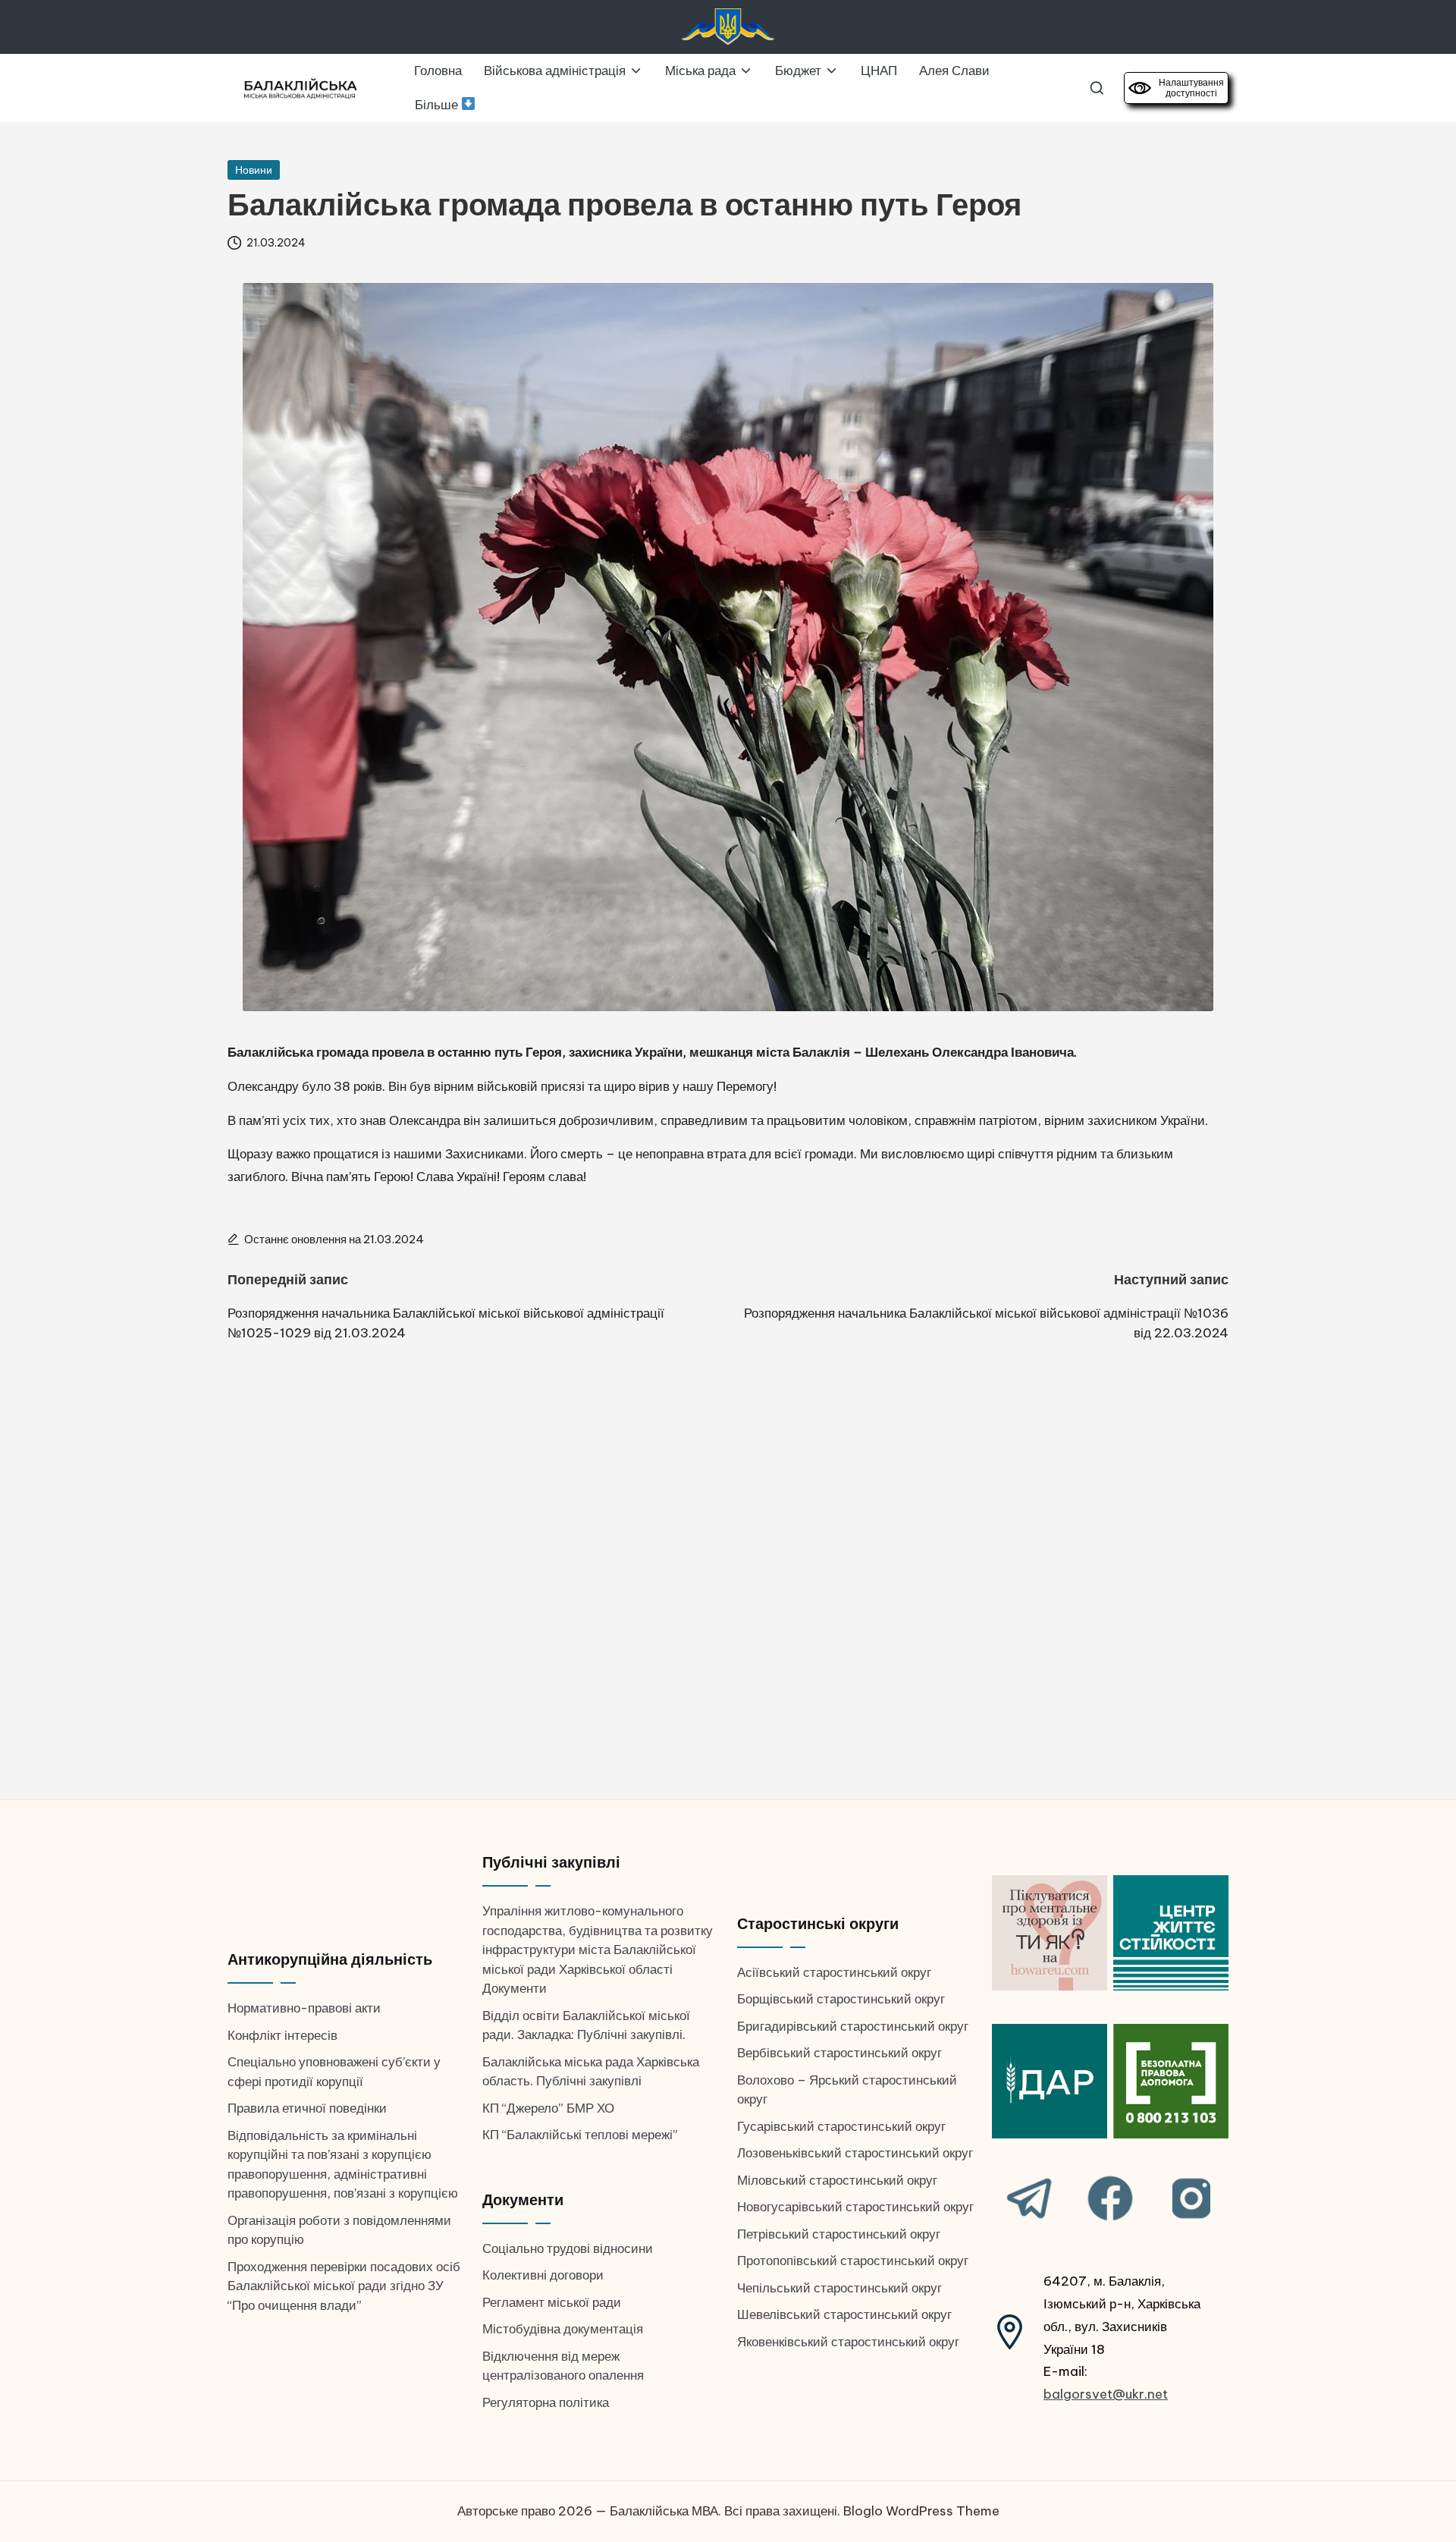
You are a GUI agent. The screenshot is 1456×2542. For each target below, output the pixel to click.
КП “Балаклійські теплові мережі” (580, 2135)
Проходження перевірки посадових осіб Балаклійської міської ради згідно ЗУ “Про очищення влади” (344, 2286)
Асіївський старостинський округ (834, 1972)
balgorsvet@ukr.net (1106, 2394)
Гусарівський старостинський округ (841, 2126)
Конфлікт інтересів (282, 2035)
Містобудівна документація (563, 2329)
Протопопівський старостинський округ (853, 2261)
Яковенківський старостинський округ (848, 2342)
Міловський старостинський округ (837, 2180)
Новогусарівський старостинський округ (855, 2207)
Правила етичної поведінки (307, 2108)
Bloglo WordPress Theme (921, 2511)
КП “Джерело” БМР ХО (548, 2108)
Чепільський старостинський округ (839, 2288)
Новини (254, 170)
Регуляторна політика (546, 2402)
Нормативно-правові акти (304, 2008)
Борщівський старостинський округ (841, 1999)
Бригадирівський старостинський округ (853, 2026)
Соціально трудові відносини (568, 2248)
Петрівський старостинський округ (839, 2234)
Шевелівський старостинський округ (844, 2314)
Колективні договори (543, 2275)
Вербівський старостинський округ (839, 2053)
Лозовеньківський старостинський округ (855, 2153)
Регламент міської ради (552, 2302)
